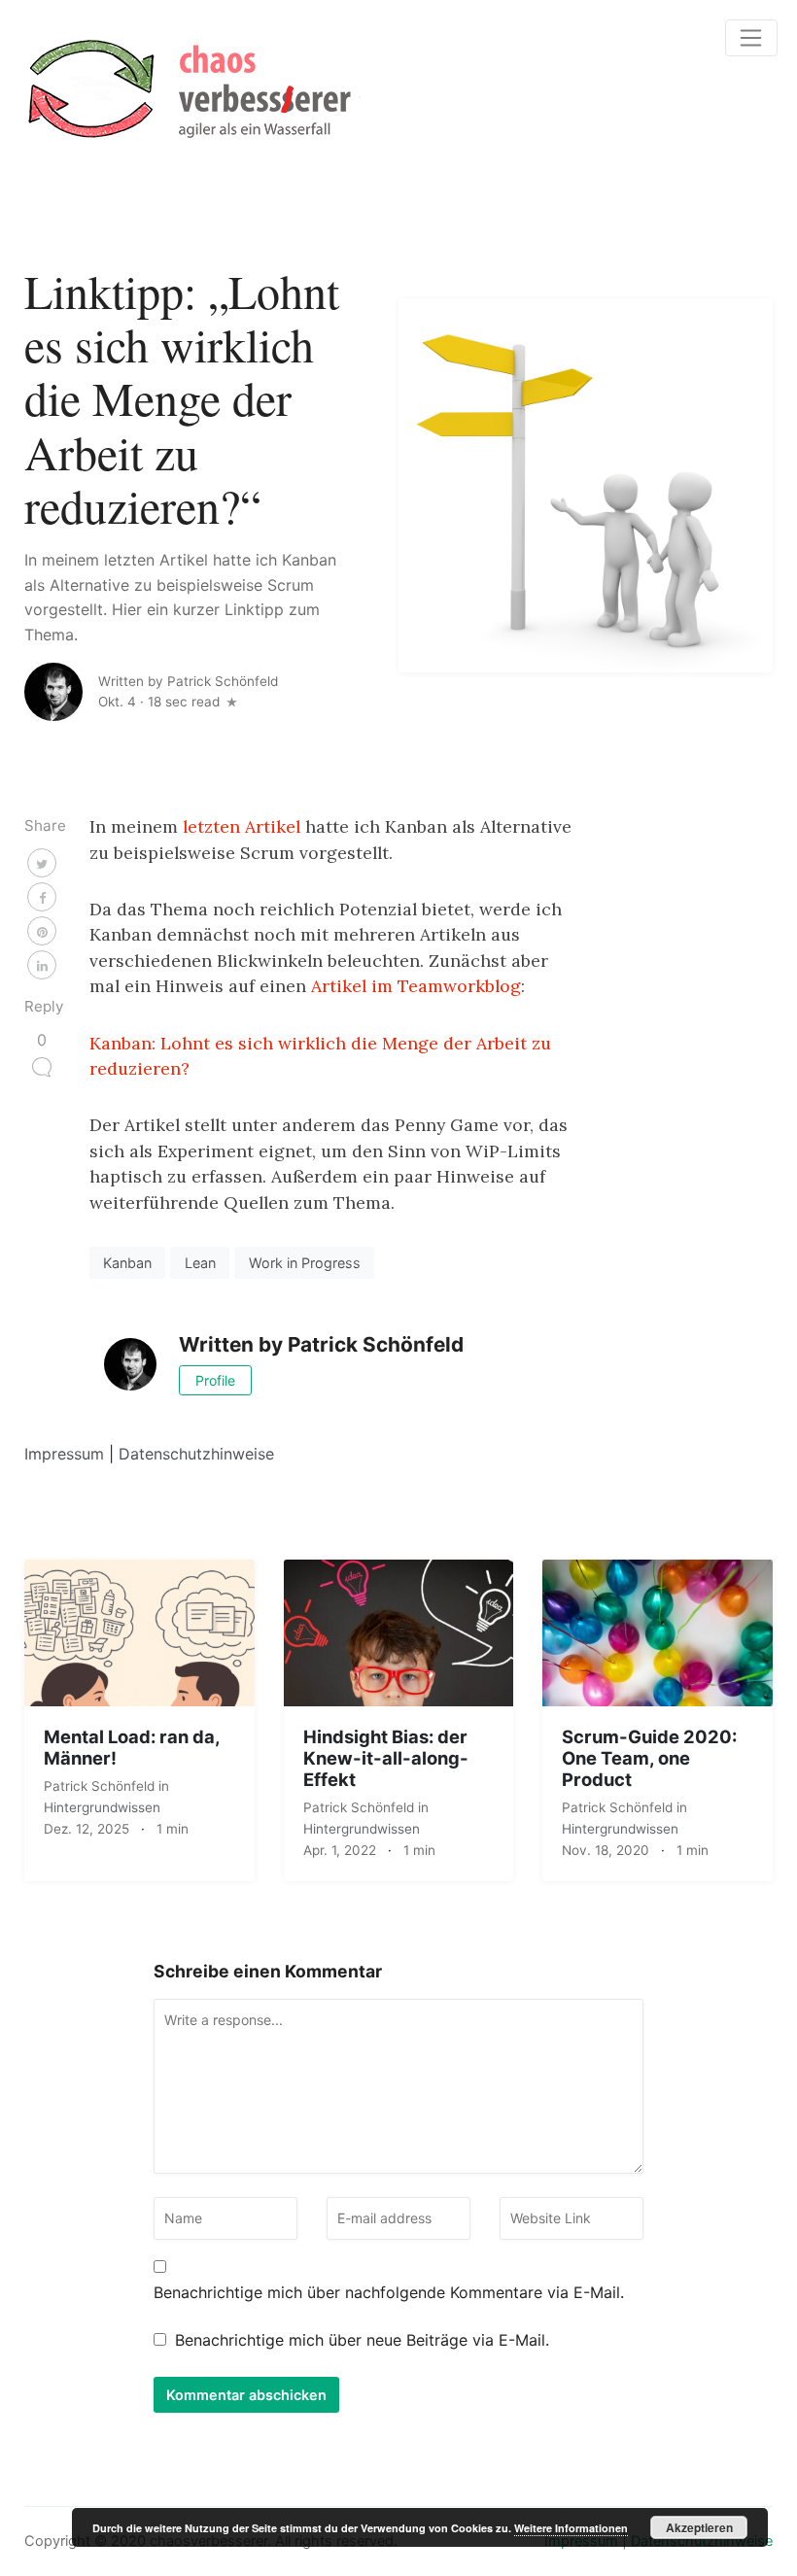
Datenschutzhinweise (196, 1454)
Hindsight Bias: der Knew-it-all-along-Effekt (386, 1758)
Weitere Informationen (571, 2528)
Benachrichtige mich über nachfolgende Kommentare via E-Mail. (389, 2292)
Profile (215, 1380)
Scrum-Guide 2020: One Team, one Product (649, 1758)
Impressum (64, 1454)
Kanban (127, 1263)
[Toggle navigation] (751, 38)
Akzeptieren (699, 2527)
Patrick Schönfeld (101, 1786)
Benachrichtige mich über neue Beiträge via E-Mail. (362, 2340)
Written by (188, 681)
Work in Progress (305, 1263)
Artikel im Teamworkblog (416, 986)
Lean (200, 1263)
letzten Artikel (242, 826)
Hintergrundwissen (102, 1807)
